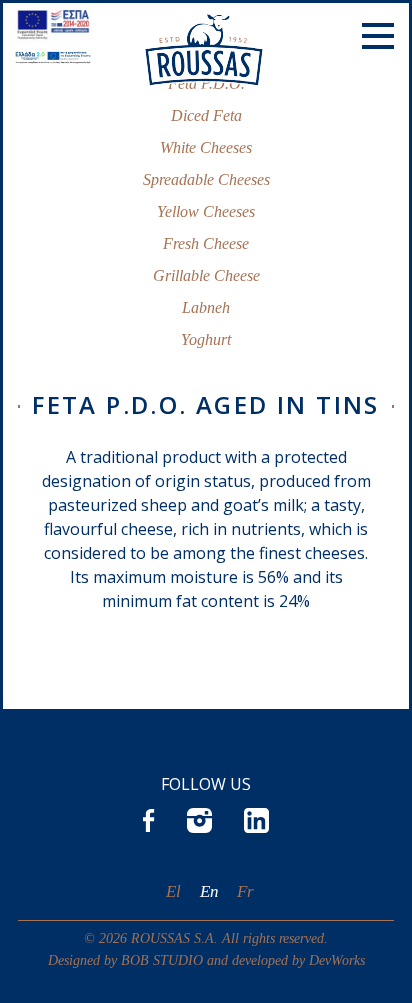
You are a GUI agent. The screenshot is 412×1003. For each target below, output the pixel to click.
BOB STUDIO (162, 960)
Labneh (206, 307)
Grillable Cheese (206, 275)
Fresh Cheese (206, 243)
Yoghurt (206, 339)
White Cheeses (206, 147)
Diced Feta (206, 115)
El (173, 891)
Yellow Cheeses (206, 211)
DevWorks (337, 960)
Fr (245, 891)
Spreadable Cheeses (206, 179)
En (209, 891)
